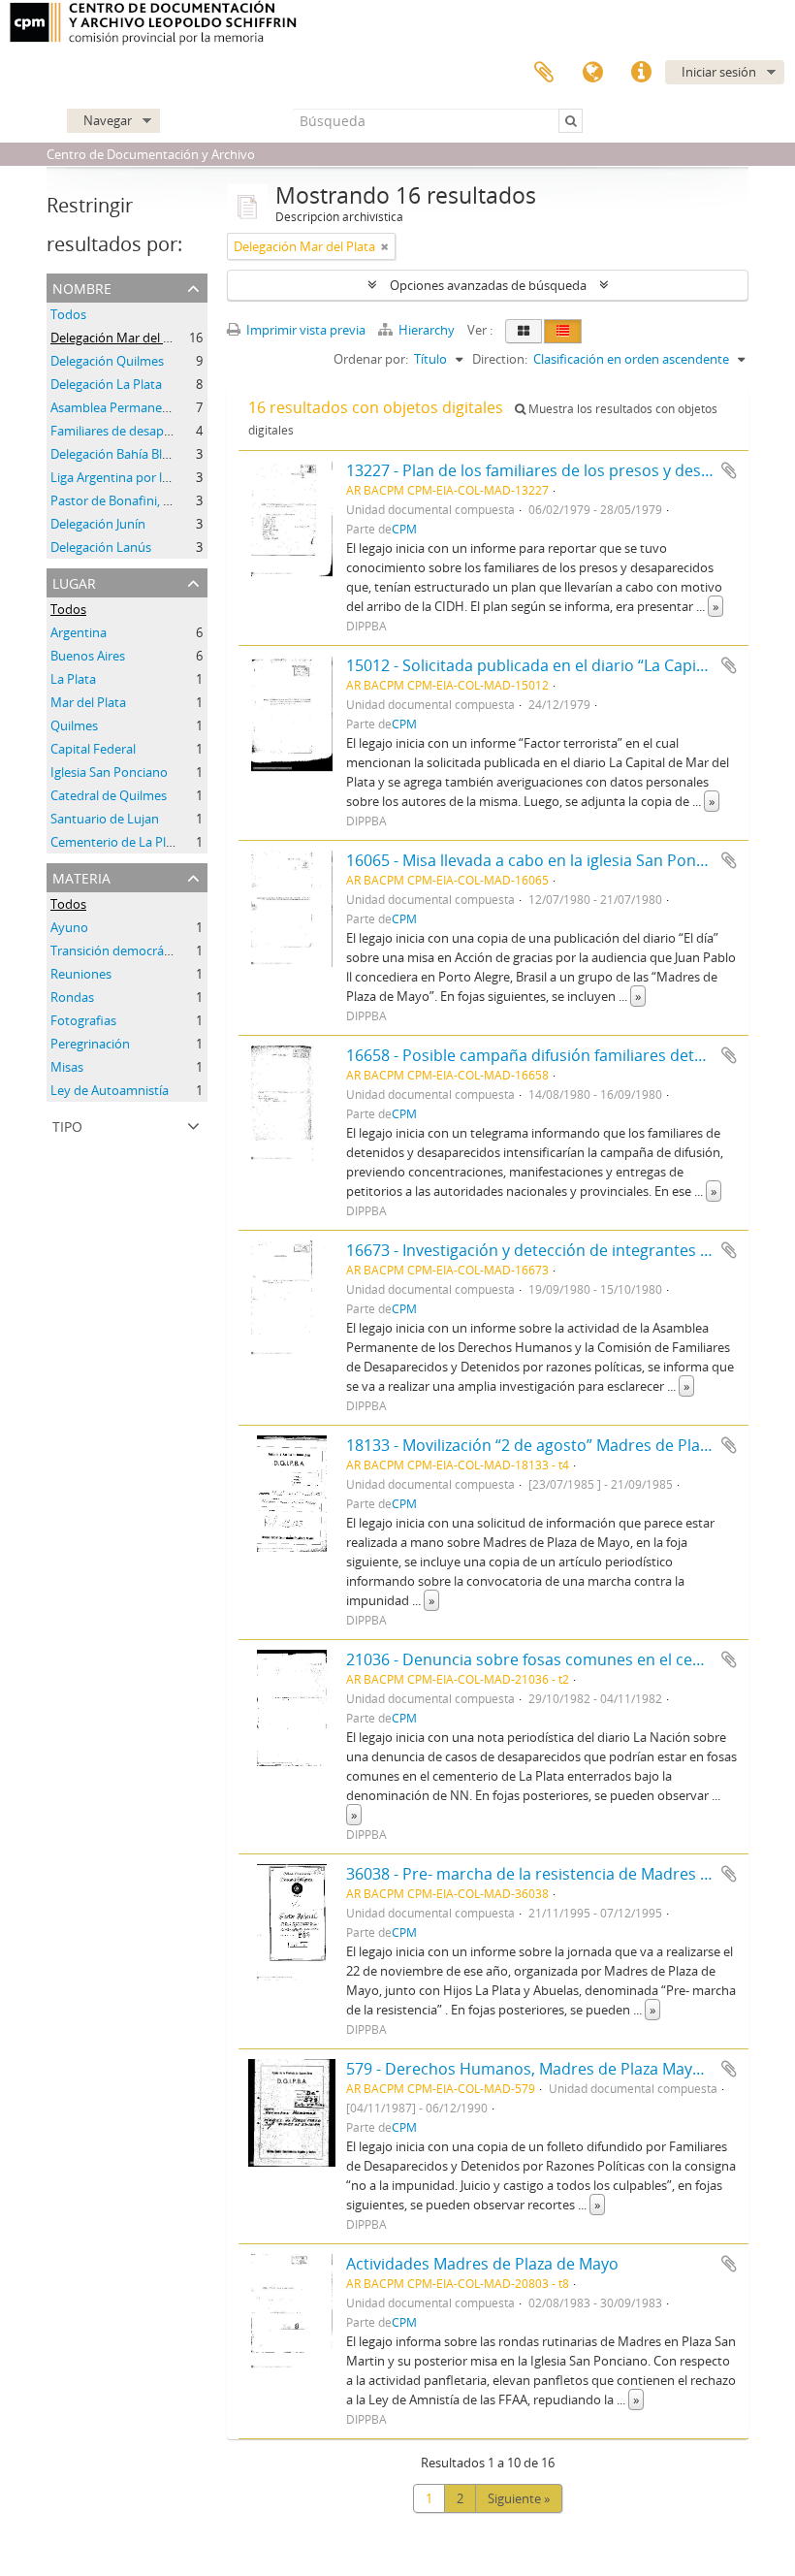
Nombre (82, 287)
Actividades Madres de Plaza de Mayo (482, 2264)
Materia (81, 876)
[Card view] (524, 331)
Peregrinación (90, 1044)
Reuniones (81, 974)
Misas (67, 1067)
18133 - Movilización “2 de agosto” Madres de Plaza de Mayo (564, 1445)
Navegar (108, 120)
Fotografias (83, 1020)
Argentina (79, 632)
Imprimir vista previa (304, 330)
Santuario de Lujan (105, 819)
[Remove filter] (385, 246)
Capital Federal (93, 749)
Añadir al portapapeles (729, 470)
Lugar (74, 581)
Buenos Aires (88, 656)
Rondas (72, 997)
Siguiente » (519, 2498)
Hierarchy (427, 330)
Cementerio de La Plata (117, 842)
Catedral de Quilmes (109, 795)
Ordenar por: (371, 359)
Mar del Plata (88, 702)
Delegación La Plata (106, 384)
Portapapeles (544, 73)
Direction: (500, 359)
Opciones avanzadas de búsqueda (488, 285)
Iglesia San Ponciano (109, 772)
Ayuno (69, 927)
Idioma (592, 73)
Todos (68, 314)
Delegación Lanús (101, 547)
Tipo (67, 1125)
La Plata (73, 679)
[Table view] (563, 331)
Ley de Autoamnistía (110, 1090)
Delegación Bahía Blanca (120, 454)
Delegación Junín (98, 524)
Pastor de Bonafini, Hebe (122, 500)
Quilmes (74, 725)
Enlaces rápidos (641, 73)
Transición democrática (117, 950)
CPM (404, 529)
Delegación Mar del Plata (121, 338)
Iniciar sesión (719, 72)
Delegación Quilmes (107, 361)
